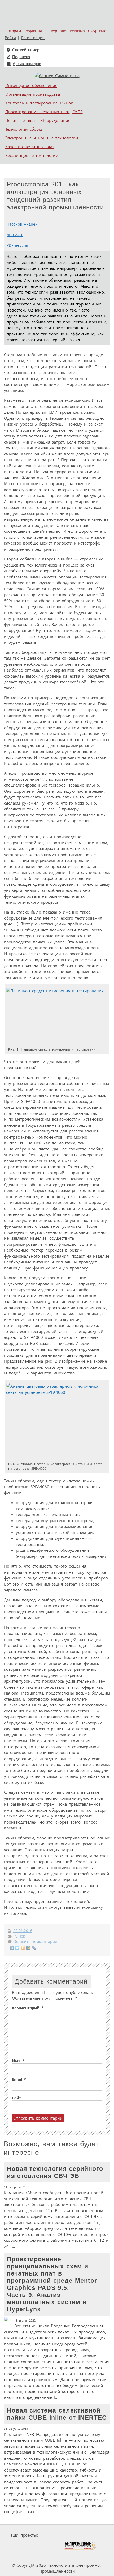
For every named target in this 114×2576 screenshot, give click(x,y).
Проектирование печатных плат (38, 112)
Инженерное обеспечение (31, 85)
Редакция (33, 31)
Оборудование (56, 120)
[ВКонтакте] (12, 1948)
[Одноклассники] (23, 1948)
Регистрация (33, 38)
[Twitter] (17, 1948)
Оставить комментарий (35, 1942)
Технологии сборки (24, 129)
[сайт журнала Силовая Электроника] (57, 2535)
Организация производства (33, 94)
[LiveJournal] (34, 1948)
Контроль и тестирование (31, 103)
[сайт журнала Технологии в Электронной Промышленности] (91, 2535)
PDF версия (17, 245)
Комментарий (28, 2008)
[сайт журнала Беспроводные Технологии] (80, 2545)
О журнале (56, 31)
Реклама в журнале (88, 31)
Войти (10, 38)
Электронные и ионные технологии (42, 138)
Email (19, 2079)
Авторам (13, 31)
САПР (78, 112)
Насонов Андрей (22, 224)
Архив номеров (27, 64)
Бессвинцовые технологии (32, 155)
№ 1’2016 (15, 235)
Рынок (67, 103)
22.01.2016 (23, 1931)
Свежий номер (26, 50)
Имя (18, 2061)
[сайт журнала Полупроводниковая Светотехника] (38, 2545)
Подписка (21, 57)
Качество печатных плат (30, 147)
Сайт (17, 2098)
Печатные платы (22, 120)
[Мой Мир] (28, 1948)
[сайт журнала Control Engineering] (21, 2555)
